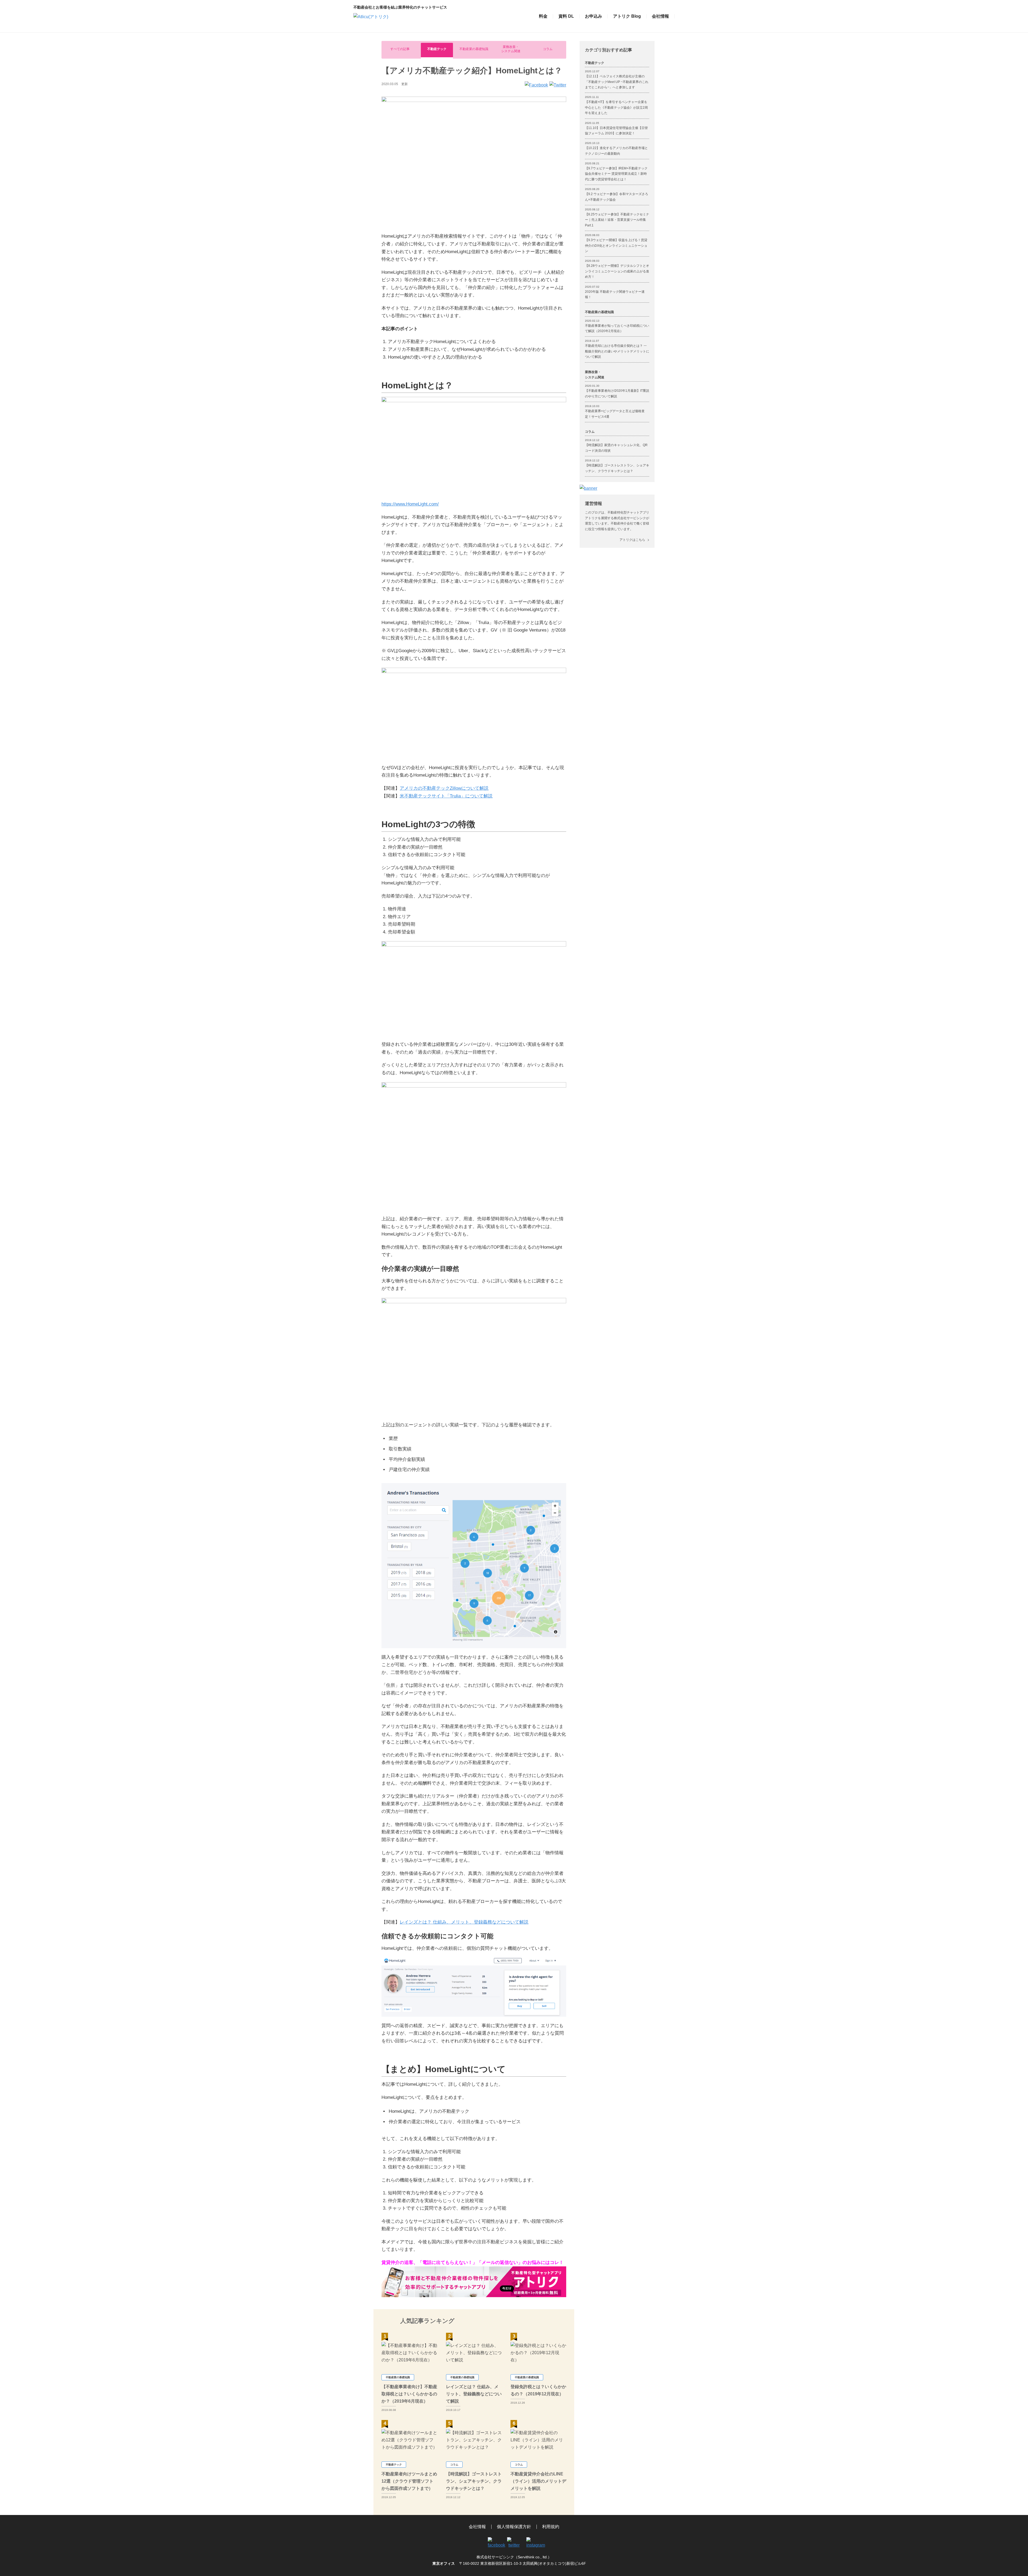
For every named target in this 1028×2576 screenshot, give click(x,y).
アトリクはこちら (632, 540)
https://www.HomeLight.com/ (410, 504)
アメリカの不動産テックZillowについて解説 (444, 788)
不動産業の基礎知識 (474, 49)
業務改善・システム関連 (511, 49)
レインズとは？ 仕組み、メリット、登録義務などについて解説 (464, 1922)
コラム (548, 49)
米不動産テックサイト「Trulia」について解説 (446, 796)
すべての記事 (400, 49)
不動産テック (437, 49)
